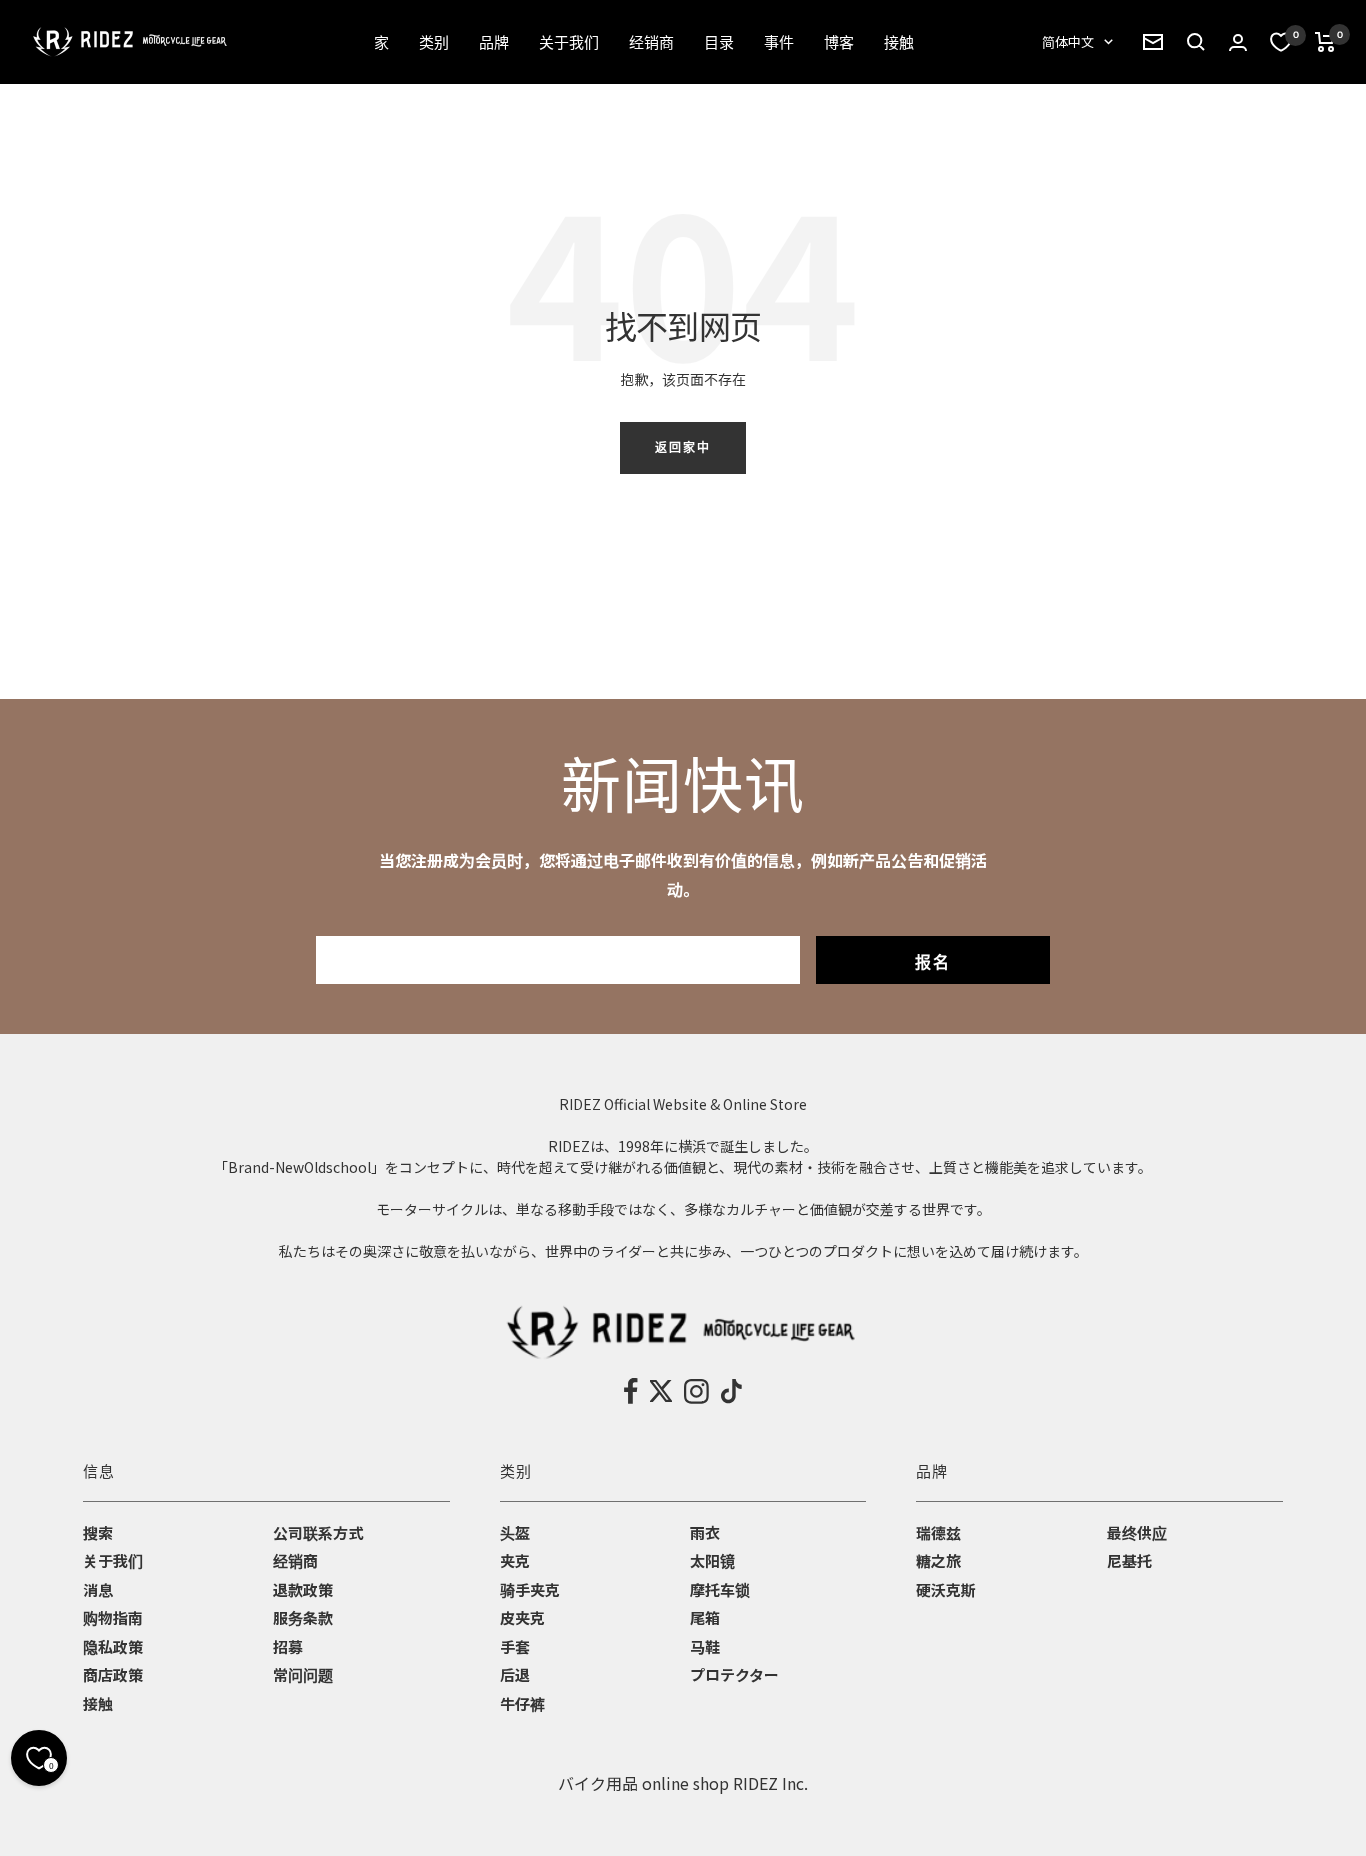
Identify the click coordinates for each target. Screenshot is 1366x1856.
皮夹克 (522, 1617)
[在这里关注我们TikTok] (731, 1391)
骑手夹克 (530, 1589)
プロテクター (734, 1674)
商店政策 (113, 1674)
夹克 (515, 1560)
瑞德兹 (938, 1532)
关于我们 (113, 1560)
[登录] (1238, 42)
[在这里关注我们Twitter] (661, 1391)
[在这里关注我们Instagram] (696, 1391)
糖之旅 (938, 1560)
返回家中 (683, 447)
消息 (98, 1589)
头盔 (515, 1532)
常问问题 (303, 1674)
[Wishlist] (1281, 42)
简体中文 (1068, 41)
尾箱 (705, 1617)
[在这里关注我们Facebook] (631, 1391)
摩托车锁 (720, 1589)
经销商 (295, 1560)
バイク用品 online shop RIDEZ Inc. (683, 1783)
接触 (98, 1703)
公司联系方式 (318, 1532)
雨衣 (705, 1532)
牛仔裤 (522, 1703)
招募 (288, 1646)
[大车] (1325, 42)
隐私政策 (113, 1646)
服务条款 (303, 1617)
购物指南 (113, 1617)
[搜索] (1153, 42)
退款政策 (303, 1589)
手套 (515, 1646)
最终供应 (1137, 1532)
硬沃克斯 (946, 1589)
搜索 (98, 1532)
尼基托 (1129, 1560)
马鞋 (705, 1646)
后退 (515, 1674)
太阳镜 (712, 1560)
